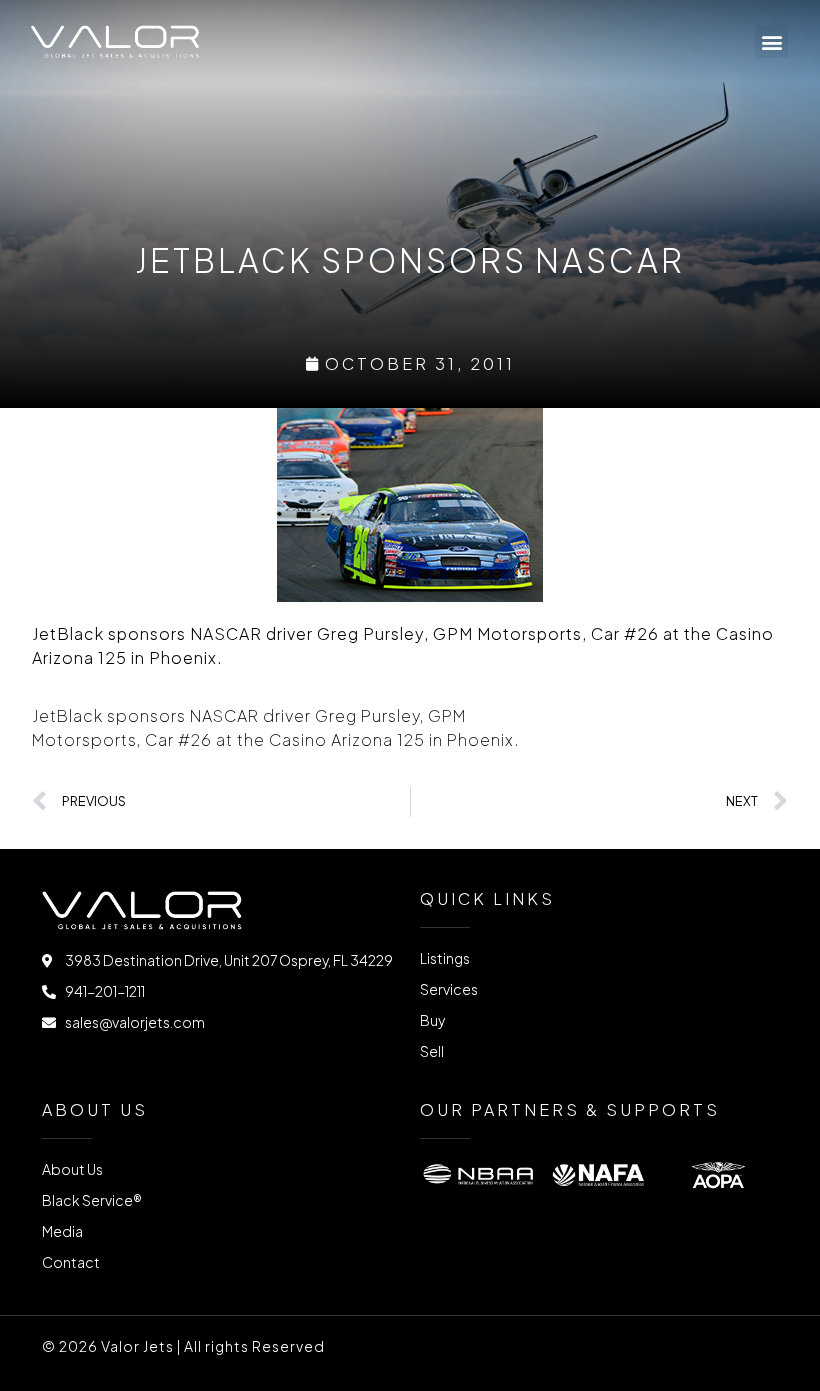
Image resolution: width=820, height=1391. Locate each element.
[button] (771, 41)
